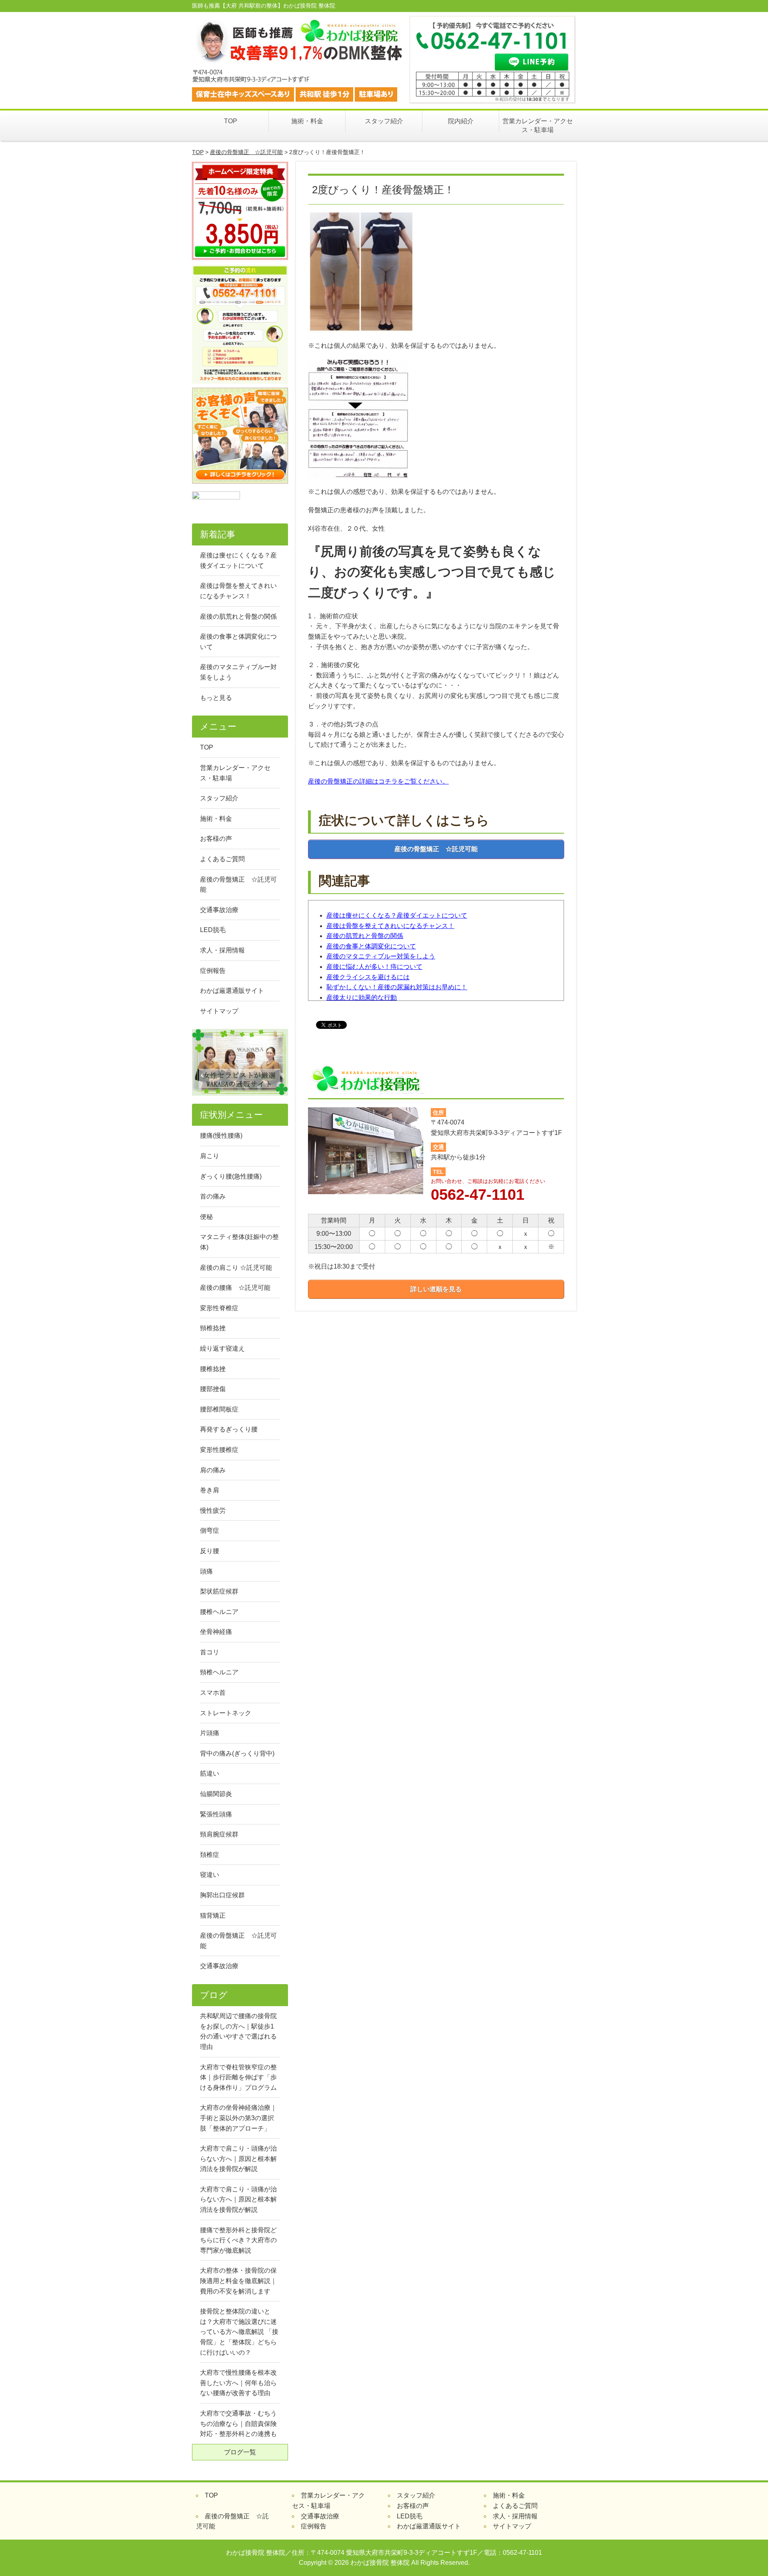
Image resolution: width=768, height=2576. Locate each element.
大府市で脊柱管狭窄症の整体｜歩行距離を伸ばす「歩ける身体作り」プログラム (238, 2077)
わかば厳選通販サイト (232, 991)
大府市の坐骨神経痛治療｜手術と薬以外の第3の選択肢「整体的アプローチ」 (238, 2118)
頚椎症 (210, 1855)
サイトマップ (219, 1011)
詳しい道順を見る (436, 1289)
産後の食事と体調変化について (371, 946)
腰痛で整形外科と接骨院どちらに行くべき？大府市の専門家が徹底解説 (238, 2240)
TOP (231, 121)
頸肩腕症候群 (219, 1834)
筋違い (210, 1773)
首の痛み (213, 1196)
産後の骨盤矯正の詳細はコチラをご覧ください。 (378, 781)
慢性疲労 (213, 1511)
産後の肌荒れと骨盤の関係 (365, 936)
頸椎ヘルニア (219, 1672)
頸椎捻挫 (213, 1328)
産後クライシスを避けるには (368, 977)
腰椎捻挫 (213, 1369)
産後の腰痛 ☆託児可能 (235, 1288)
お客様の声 (216, 839)
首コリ (210, 1652)
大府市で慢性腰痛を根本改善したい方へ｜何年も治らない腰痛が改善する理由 (238, 2383)
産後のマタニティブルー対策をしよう (381, 956)
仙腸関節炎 (216, 1794)
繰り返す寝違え (222, 1348)
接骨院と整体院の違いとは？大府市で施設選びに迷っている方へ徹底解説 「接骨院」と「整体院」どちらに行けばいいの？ (239, 2332)
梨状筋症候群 (219, 1591)
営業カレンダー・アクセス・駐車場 (538, 125)
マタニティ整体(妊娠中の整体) (239, 1242)
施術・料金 (307, 121)
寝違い (210, 1875)
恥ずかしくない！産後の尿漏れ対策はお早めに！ (397, 987)
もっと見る (216, 698)
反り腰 (210, 1551)
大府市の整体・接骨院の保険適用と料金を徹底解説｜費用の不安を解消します (238, 2281)
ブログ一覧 (240, 2452)
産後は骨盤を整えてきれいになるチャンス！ (390, 926)
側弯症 (210, 1531)
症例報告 (213, 971)
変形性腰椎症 (219, 1450)
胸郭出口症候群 (222, 1895)
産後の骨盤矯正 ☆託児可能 (246, 152)
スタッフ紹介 (384, 121)
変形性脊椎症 (219, 1308)
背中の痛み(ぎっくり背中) (237, 1753)
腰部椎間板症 (219, 1409)
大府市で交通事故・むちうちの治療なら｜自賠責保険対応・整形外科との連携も (238, 2424)
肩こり (210, 1156)
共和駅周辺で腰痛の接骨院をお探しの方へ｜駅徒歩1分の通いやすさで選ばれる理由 (238, 2031)
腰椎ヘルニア (219, 1612)
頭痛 (206, 1571)
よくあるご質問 (222, 859)
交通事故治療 (219, 910)
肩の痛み (213, 1470)
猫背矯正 (213, 1915)
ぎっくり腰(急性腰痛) (231, 1176)
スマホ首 (213, 1693)
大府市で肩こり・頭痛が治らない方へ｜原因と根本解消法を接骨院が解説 (238, 2159)
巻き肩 (210, 1490)
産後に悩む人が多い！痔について (374, 967)
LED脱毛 (213, 930)
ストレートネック (226, 1713)
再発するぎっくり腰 (229, 1429)
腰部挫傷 (213, 1389)
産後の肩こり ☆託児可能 (236, 1268)
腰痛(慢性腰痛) (221, 1136)
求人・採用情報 (222, 950)
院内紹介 (461, 121)
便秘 (206, 1217)
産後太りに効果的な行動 (362, 997)
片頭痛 (210, 1733)
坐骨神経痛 (216, 1632)
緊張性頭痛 (216, 1814)
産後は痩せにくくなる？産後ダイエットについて (397, 915)
